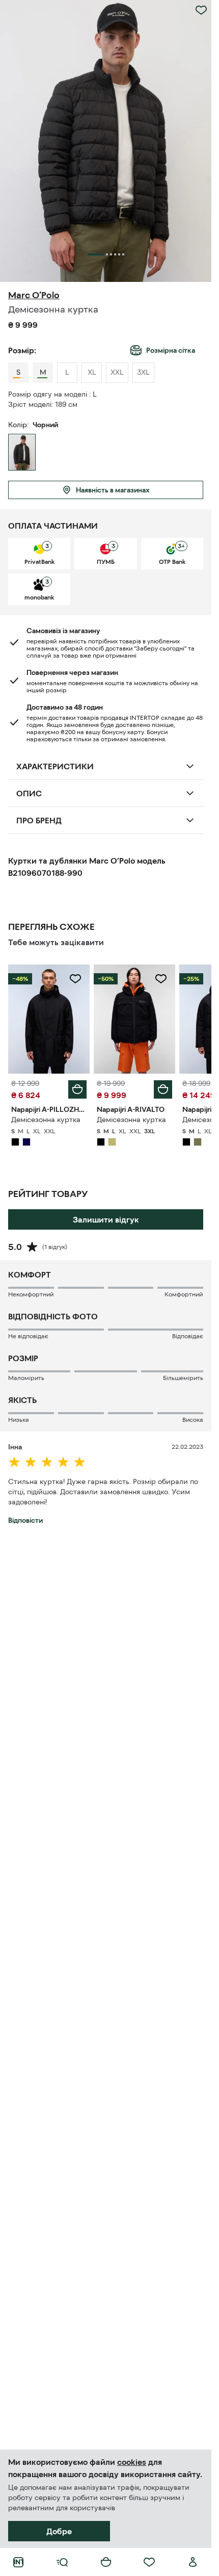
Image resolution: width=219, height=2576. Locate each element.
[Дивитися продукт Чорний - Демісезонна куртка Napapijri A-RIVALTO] (134, 1019)
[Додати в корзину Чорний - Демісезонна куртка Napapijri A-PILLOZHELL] (77, 1089)
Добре (59, 2531)
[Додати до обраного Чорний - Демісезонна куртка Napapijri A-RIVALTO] (161, 979)
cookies (132, 2462)
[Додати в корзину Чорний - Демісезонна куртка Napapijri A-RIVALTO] (163, 1089)
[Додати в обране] (201, 10)
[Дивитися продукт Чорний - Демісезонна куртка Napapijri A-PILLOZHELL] (49, 1019)
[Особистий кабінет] (193, 2562)
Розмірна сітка (171, 350)
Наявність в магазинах (113, 490)
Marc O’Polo (34, 295)
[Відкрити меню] (62, 2562)
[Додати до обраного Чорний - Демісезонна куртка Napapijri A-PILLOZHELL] (75, 979)
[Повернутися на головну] (18, 2562)
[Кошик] (106, 2562)
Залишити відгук (106, 1219)
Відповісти (25, 1520)
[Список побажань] (149, 2562)
